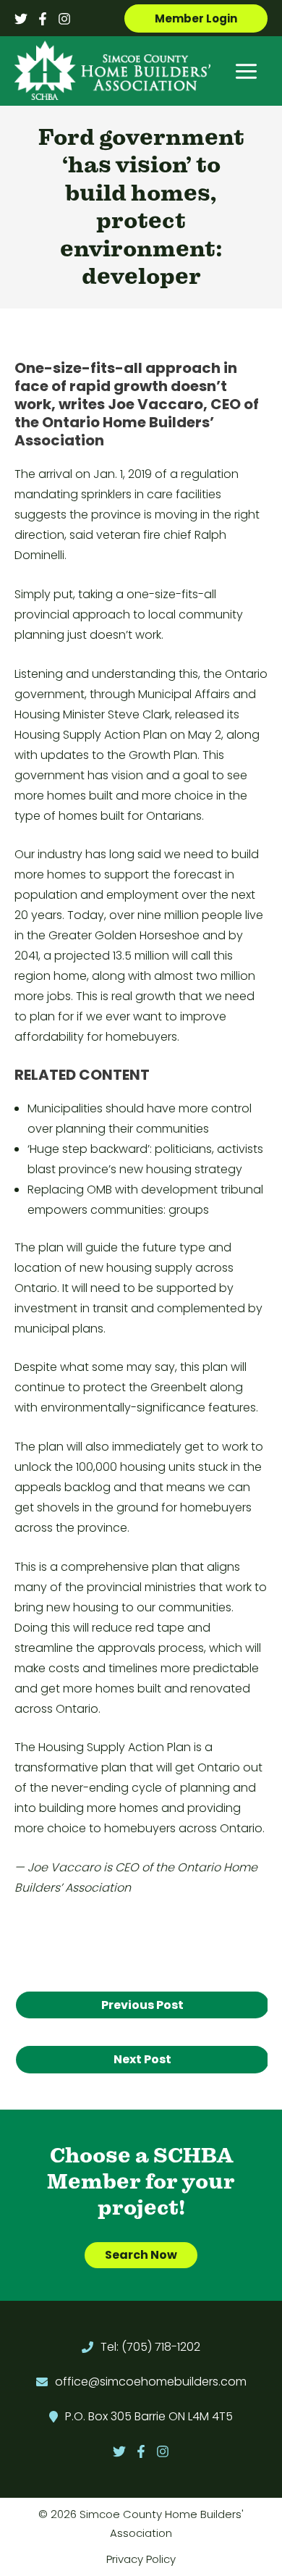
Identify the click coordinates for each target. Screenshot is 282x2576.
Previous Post (142, 2005)
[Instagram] (64, 19)
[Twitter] (21, 19)
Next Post (142, 2059)
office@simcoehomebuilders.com (151, 2382)
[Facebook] (43, 19)
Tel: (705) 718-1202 (150, 2347)
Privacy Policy (141, 2559)
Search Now (141, 2255)
